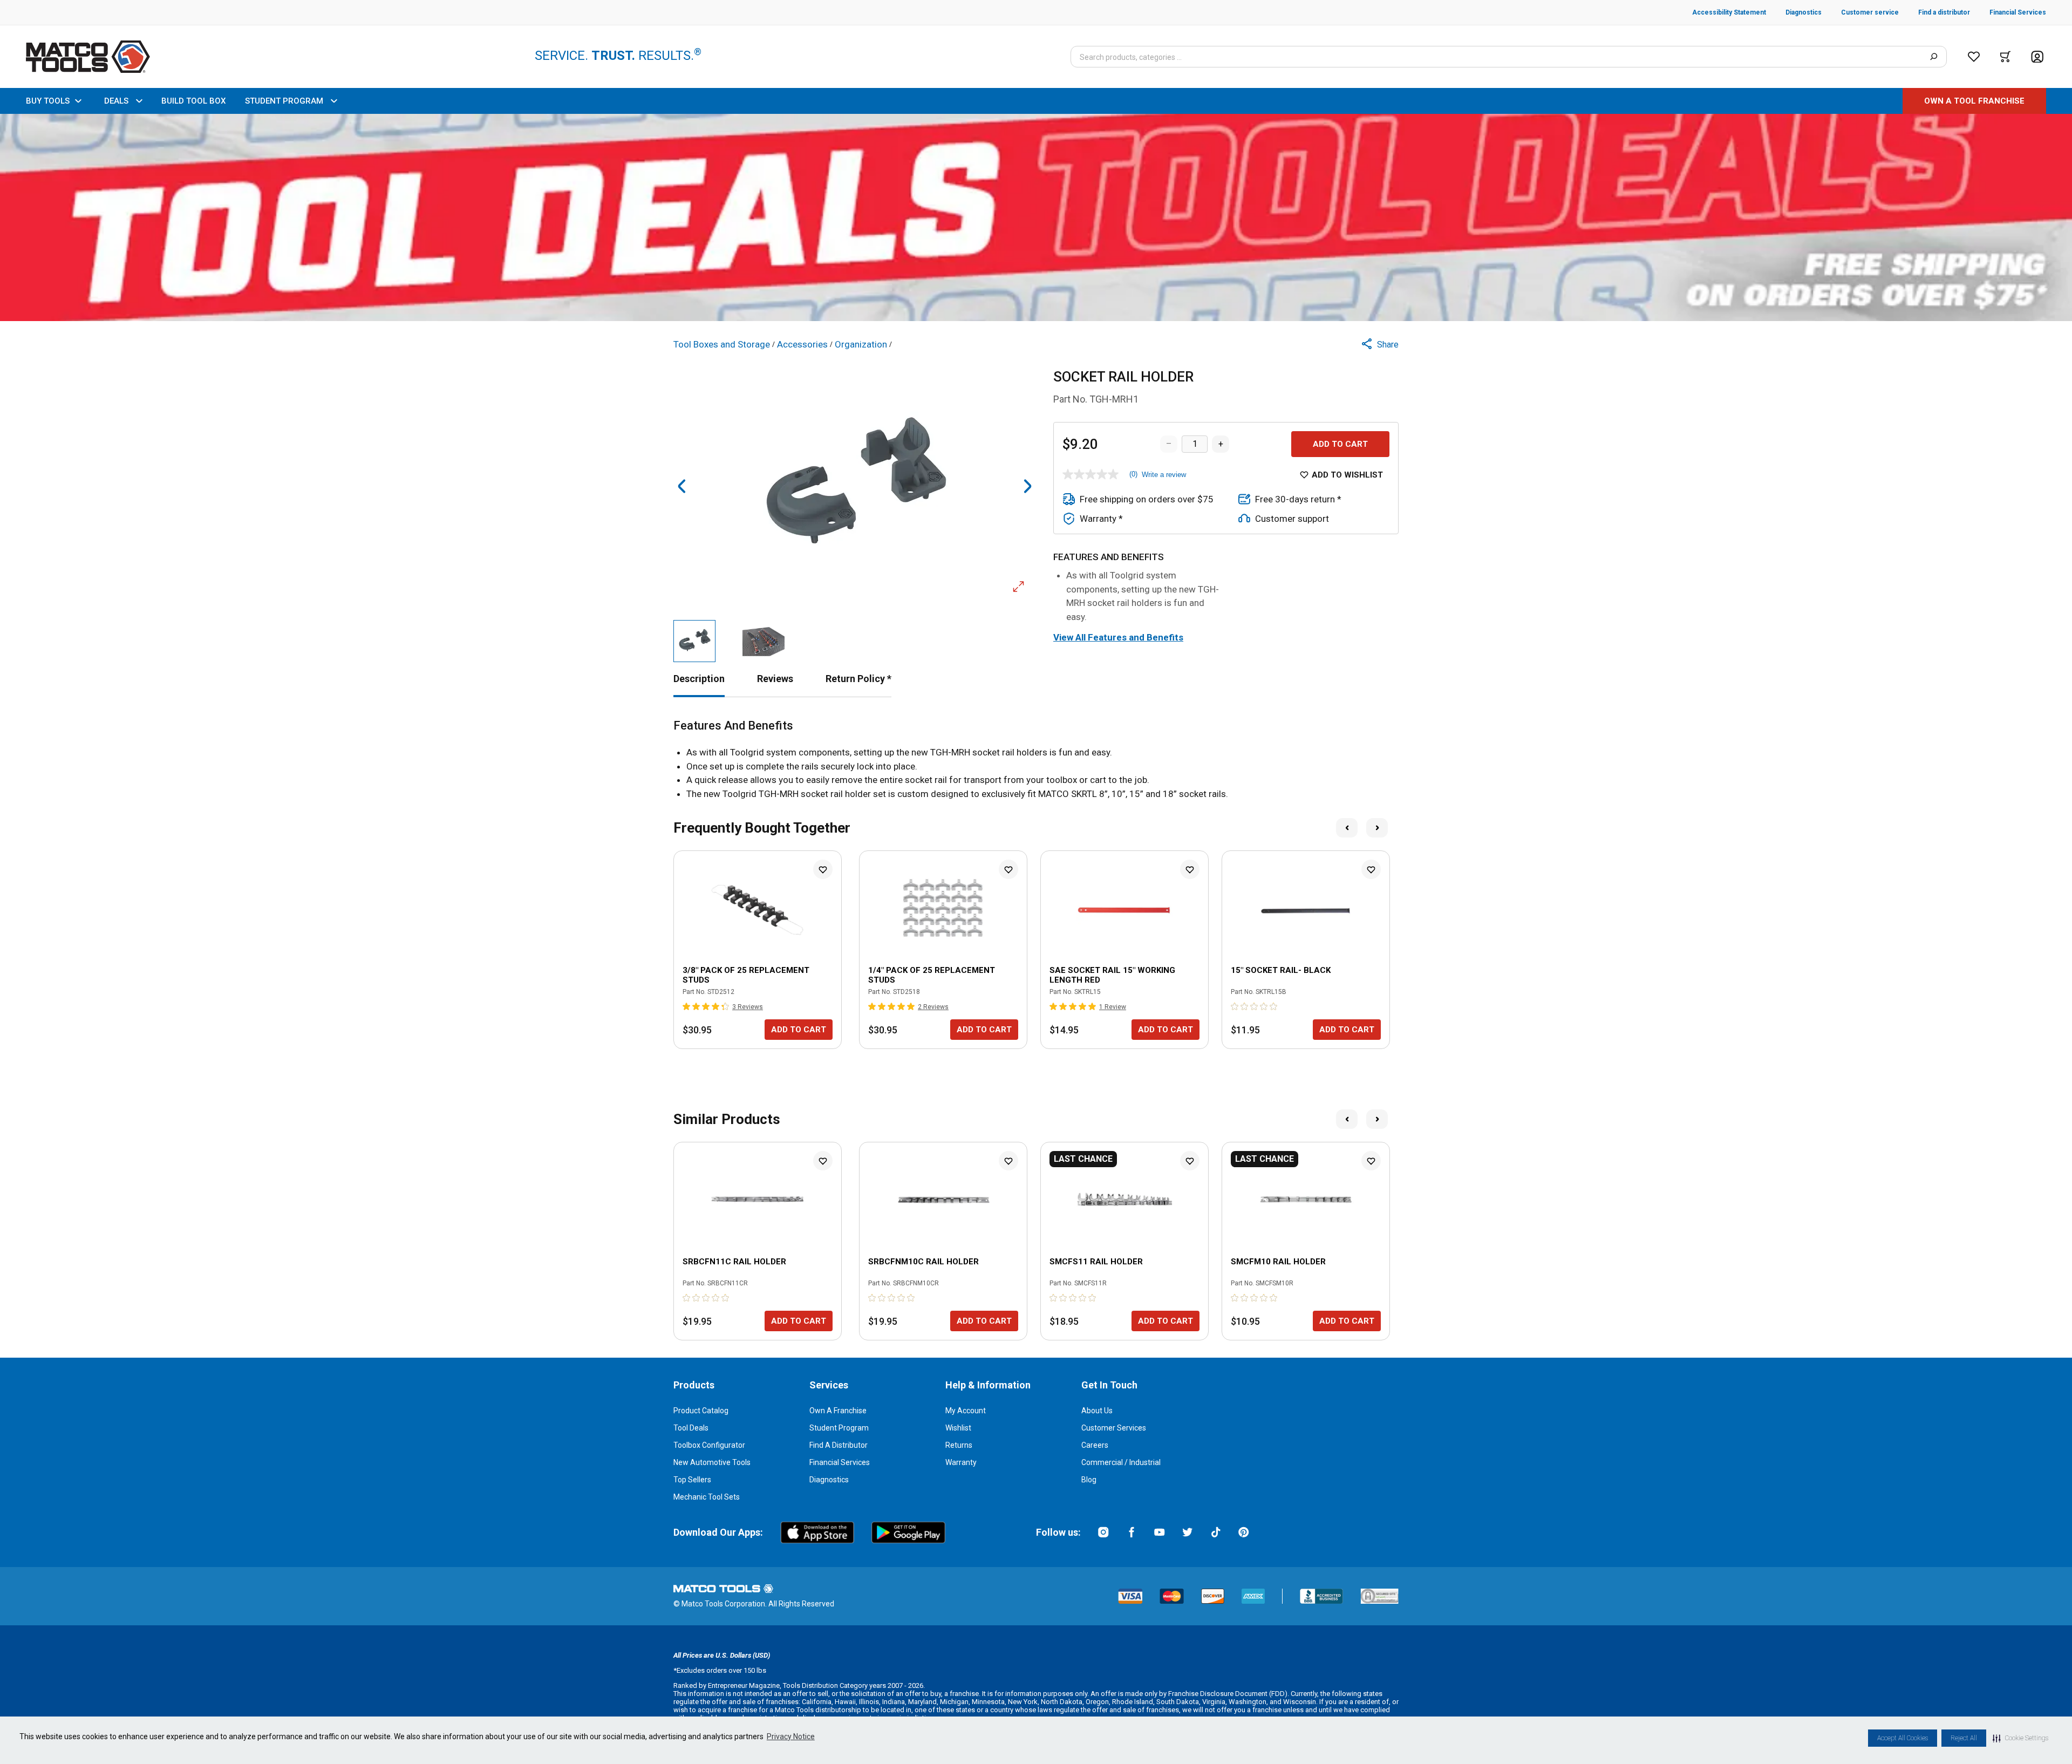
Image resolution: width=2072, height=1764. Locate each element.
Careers (1095, 1445)
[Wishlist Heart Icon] (823, 869)
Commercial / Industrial (1121, 1462)
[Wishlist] (1974, 57)
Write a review (1164, 475)
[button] (2020, 1738)
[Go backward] (682, 486)
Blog (1089, 1480)
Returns (959, 1445)
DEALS (116, 101)
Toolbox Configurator (709, 1445)
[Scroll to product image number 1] (694, 641)
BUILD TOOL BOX (193, 101)
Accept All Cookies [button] (1903, 1738)
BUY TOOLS (48, 101)
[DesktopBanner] (1036, 217)
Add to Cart (1340, 444)
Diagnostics (829, 1480)
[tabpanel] (1036, 760)
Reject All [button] (1964, 1738)
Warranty (961, 1462)
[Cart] (2005, 57)
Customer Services (1114, 1428)
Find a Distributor (839, 1445)
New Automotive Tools (712, 1462)
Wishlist (958, 1428)
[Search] (1934, 57)
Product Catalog (701, 1411)
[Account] (2037, 57)
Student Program (839, 1428)
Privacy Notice (791, 1736)
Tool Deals (691, 1428)
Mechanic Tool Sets (707, 1497)
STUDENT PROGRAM (284, 101)
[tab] (699, 679)
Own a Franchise (838, 1411)
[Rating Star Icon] (687, 1006)
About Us (1097, 1411)
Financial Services (840, 1462)
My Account (966, 1411)
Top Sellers (692, 1480)
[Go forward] (1027, 486)
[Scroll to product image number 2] (764, 641)
